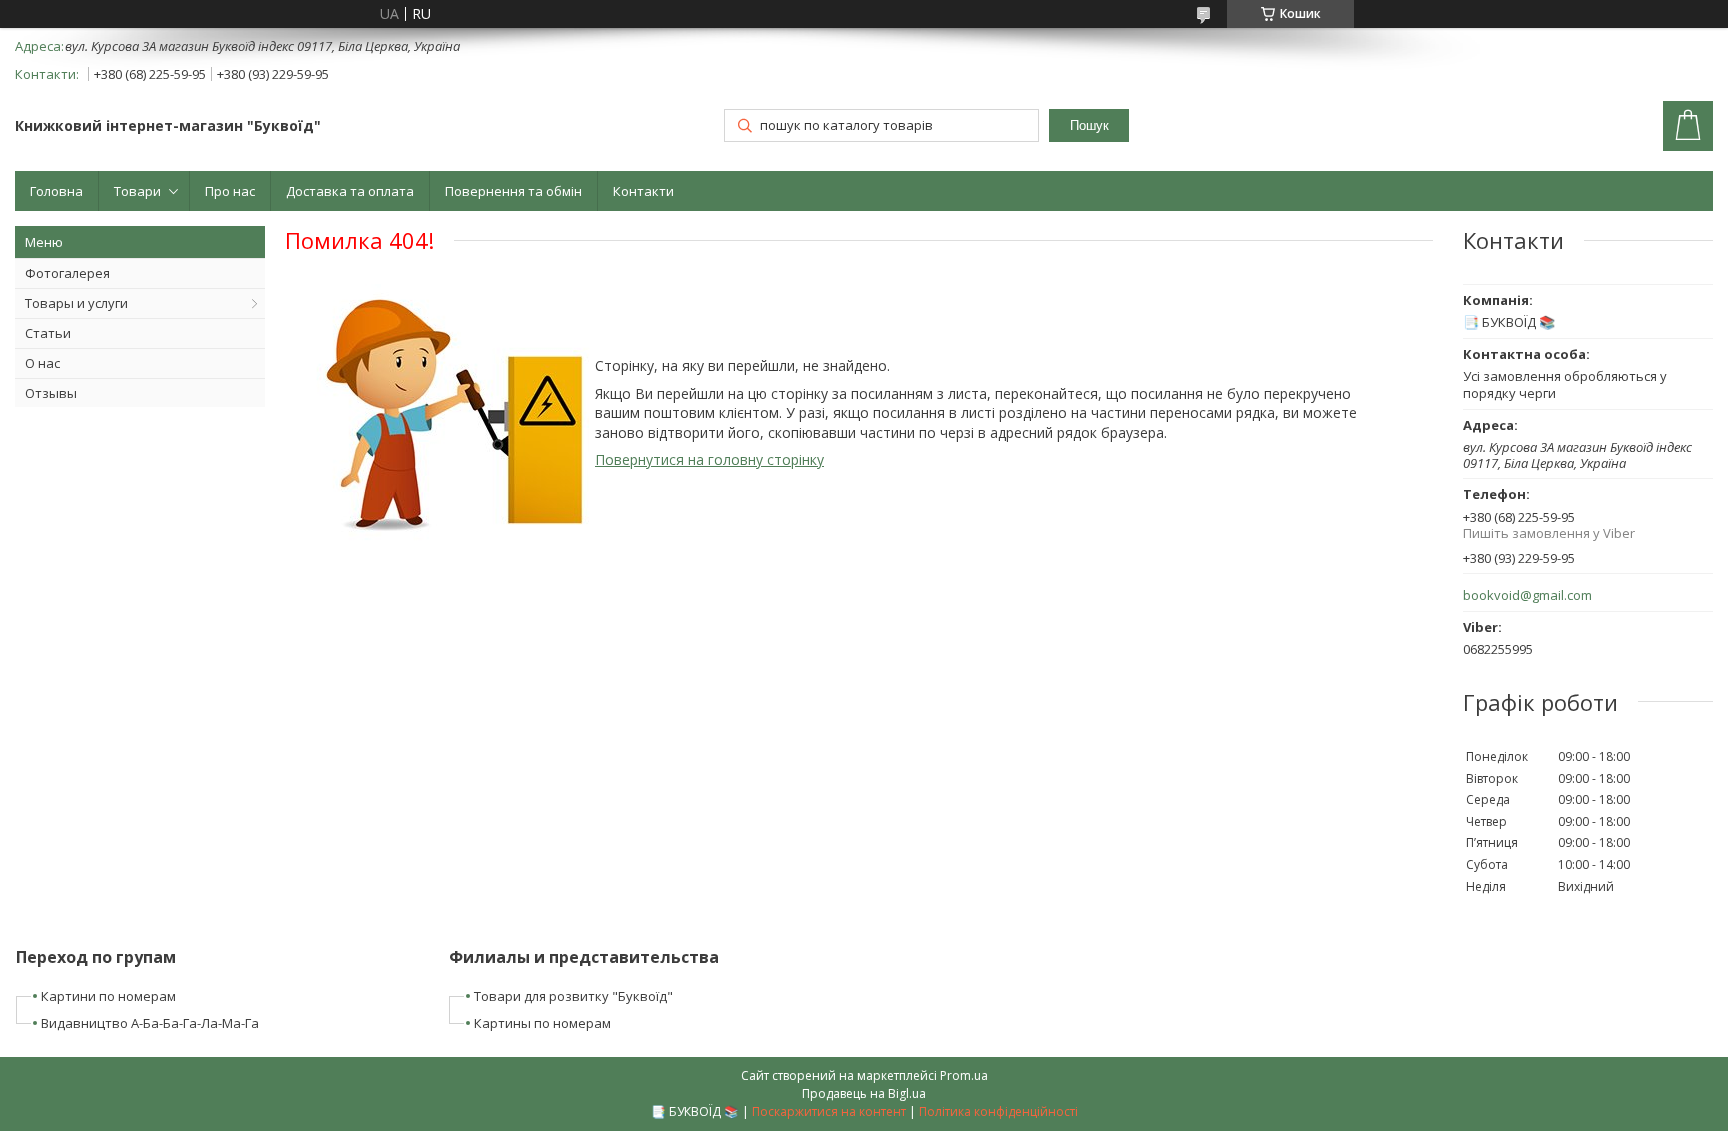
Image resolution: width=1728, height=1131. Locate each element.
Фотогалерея (67, 273)
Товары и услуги (76, 303)
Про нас (230, 191)
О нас (42, 363)
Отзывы (51, 393)
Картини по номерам (108, 996)
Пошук (1089, 125)
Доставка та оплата (350, 191)
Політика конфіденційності (998, 1111)
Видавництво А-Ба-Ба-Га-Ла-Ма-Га (150, 1023)
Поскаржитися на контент (829, 1111)
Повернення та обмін (513, 191)
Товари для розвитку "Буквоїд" (573, 996)
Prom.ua (964, 1075)
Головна (56, 191)
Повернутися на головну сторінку (709, 459)
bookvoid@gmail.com (1527, 595)
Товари (137, 191)
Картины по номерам (542, 1023)
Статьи (48, 333)
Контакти (643, 191)
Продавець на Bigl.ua (864, 1093)
